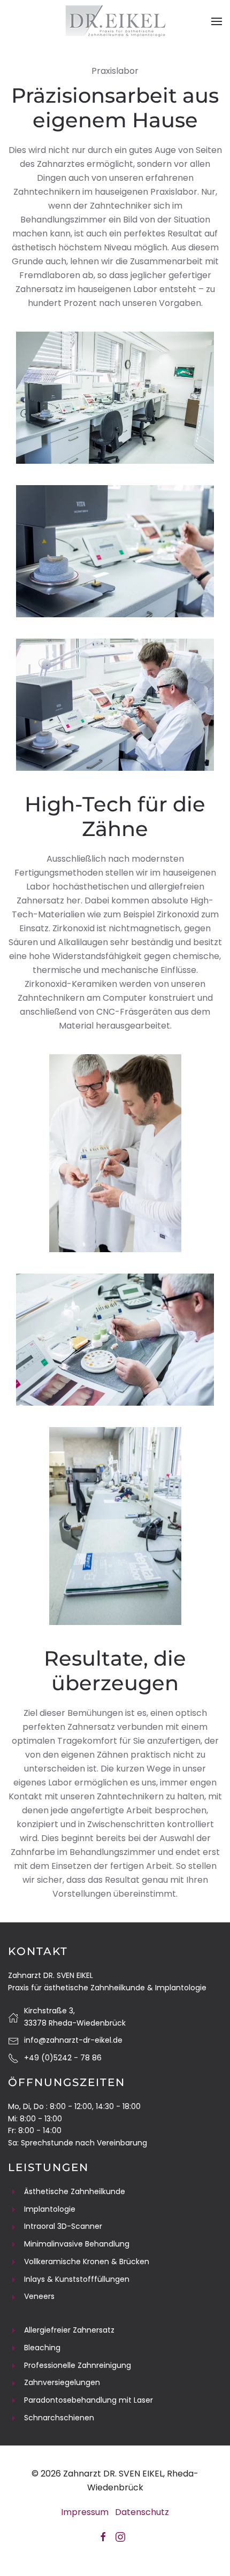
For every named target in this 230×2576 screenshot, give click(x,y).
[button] (217, 21)
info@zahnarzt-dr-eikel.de (73, 2040)
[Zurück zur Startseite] (115, 21)
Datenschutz (142, 2512)
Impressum (85, 2512)
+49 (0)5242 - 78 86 (63, 2058)
